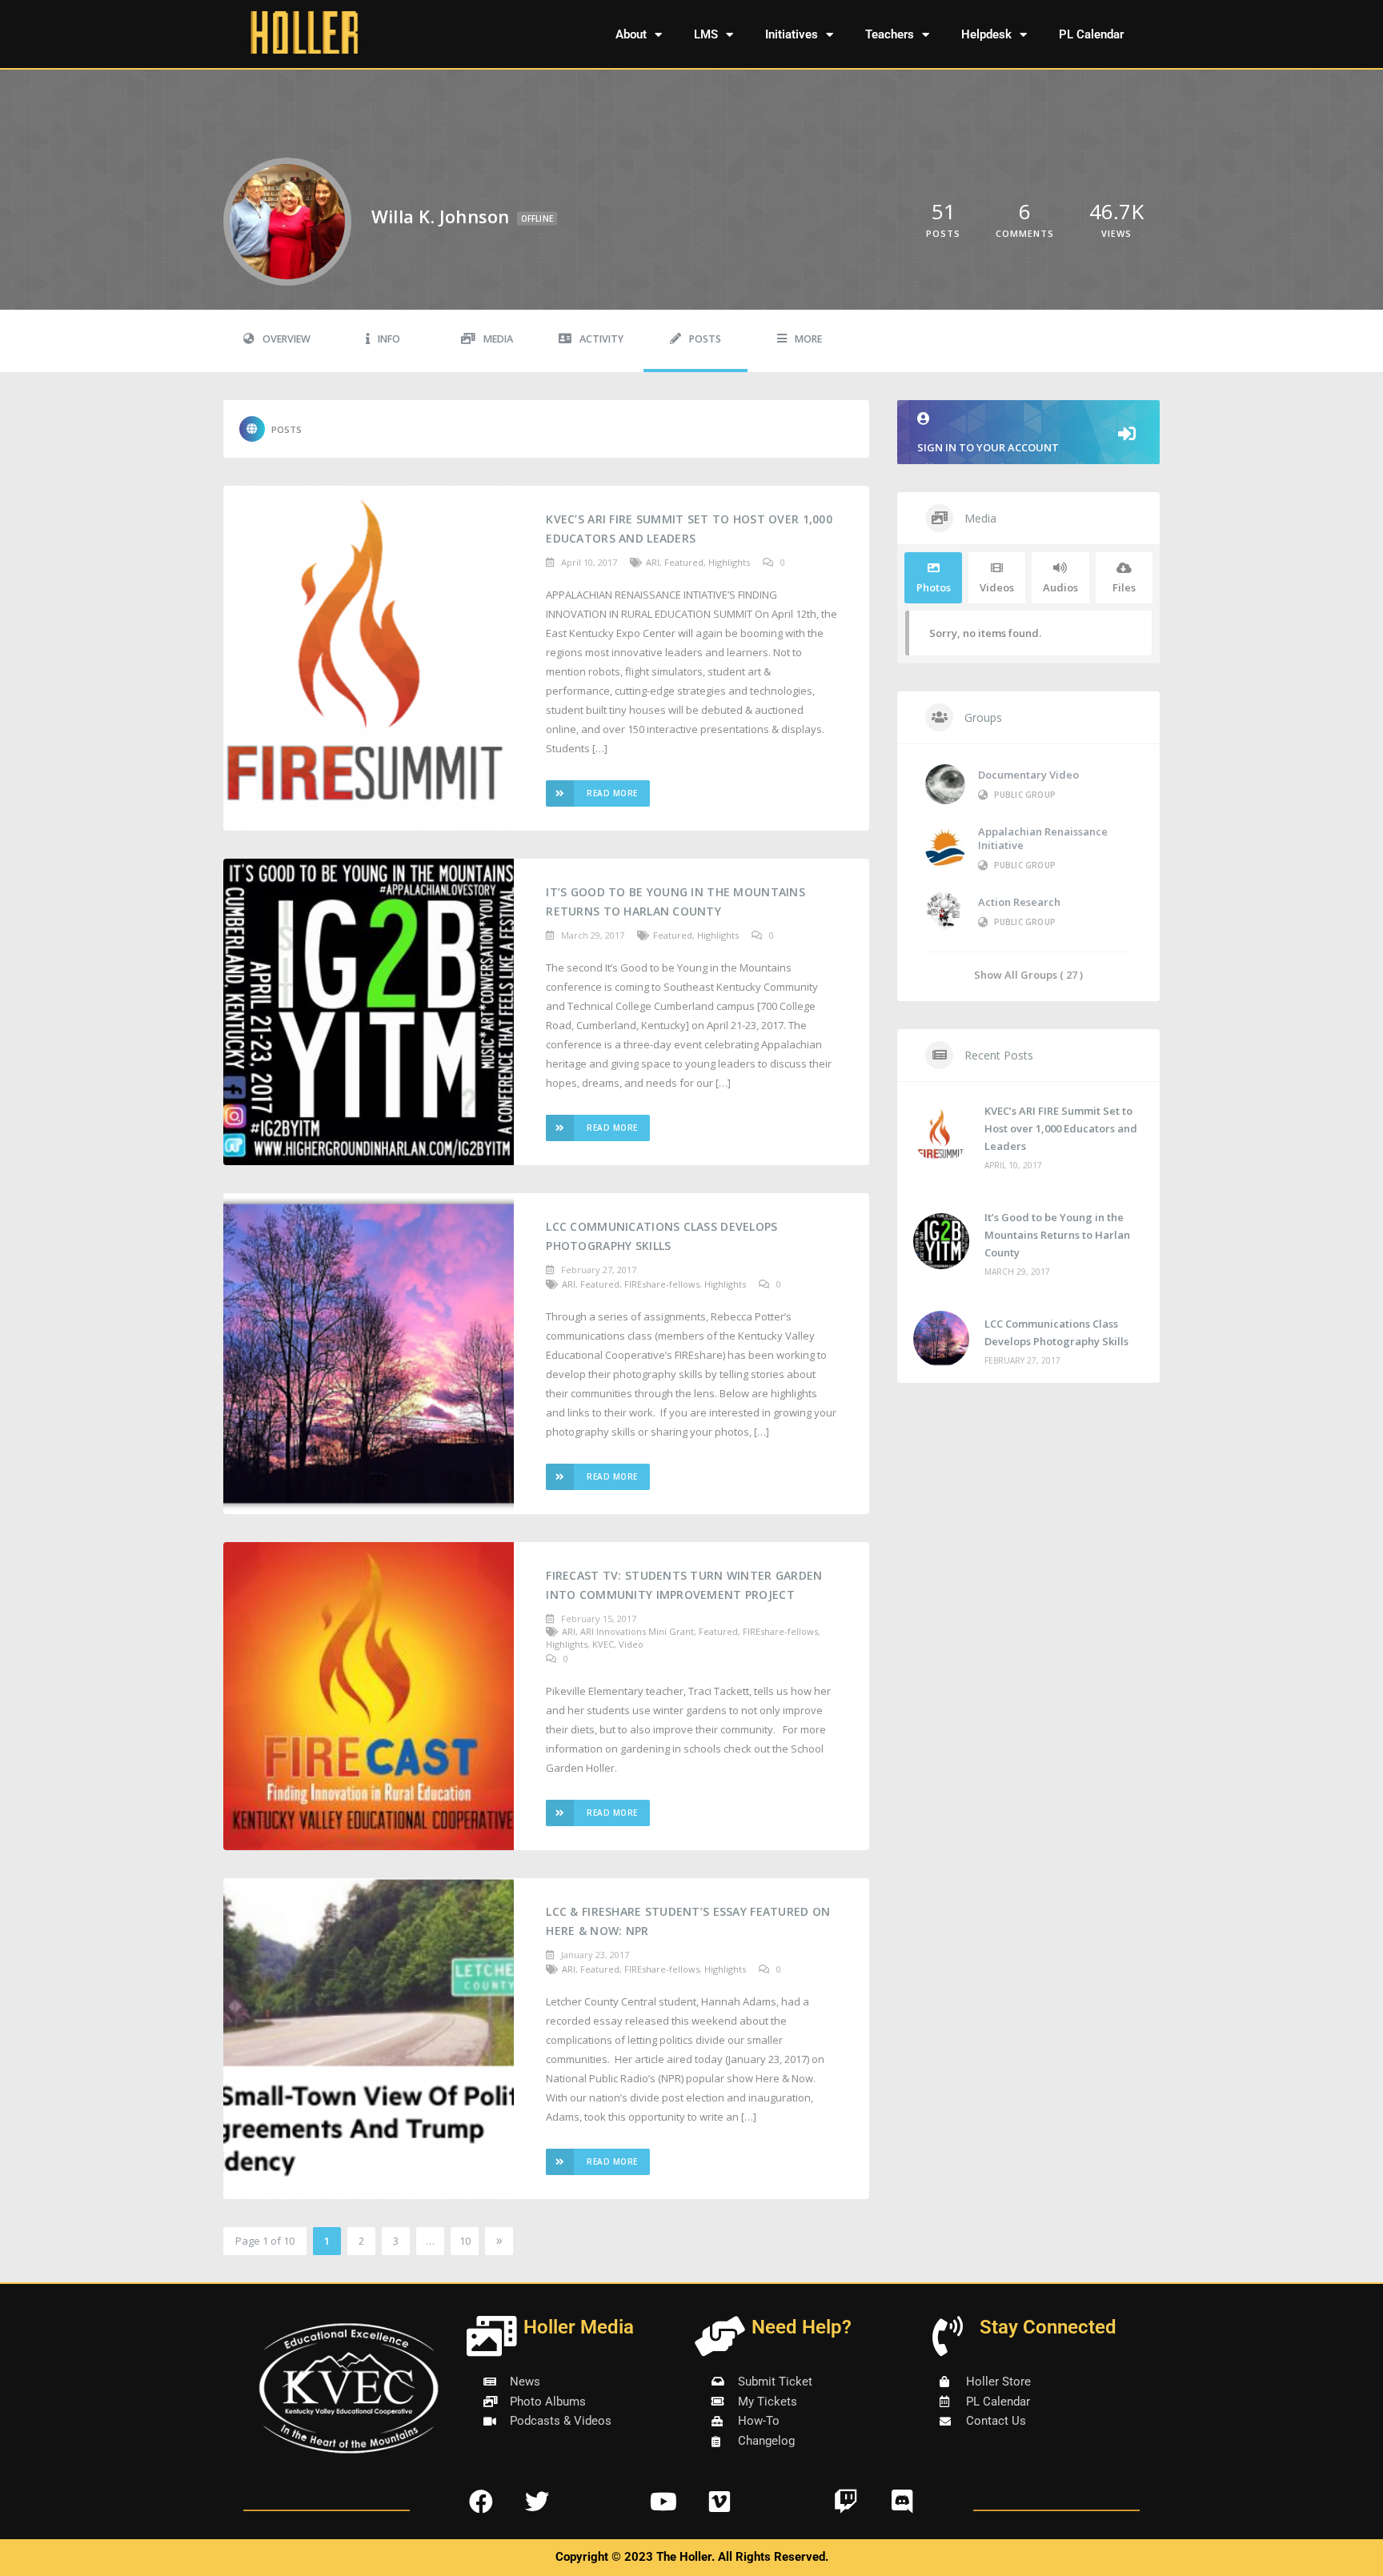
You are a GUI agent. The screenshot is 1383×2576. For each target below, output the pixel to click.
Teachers (890, 34)
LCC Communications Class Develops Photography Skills (661, 1236)
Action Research (1019, 902)
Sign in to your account (988, 447)
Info (389, 339)
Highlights (729, 562)
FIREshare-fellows (662, 1284)
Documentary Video (1028, 775)
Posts (705, 339)
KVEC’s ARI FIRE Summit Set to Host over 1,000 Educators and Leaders (689, 529)
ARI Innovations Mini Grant (637, 1631)
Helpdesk (986, 34)
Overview (287, 339)
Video (631, 1644)
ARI (653, 562)
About (631, 34)
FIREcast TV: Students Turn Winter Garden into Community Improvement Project (684, 1585)
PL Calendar (1091, 34)
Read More (612, 793)
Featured (684, 562)
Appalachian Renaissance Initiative (1043, 838)
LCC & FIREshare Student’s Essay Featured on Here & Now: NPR (688, 1921)
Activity (601, 339)
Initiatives (792, 34)
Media (498, 339)
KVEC (603, 1644)
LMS (706, 34)
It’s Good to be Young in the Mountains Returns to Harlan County (675, 901)
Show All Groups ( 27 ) (1028, 974)
